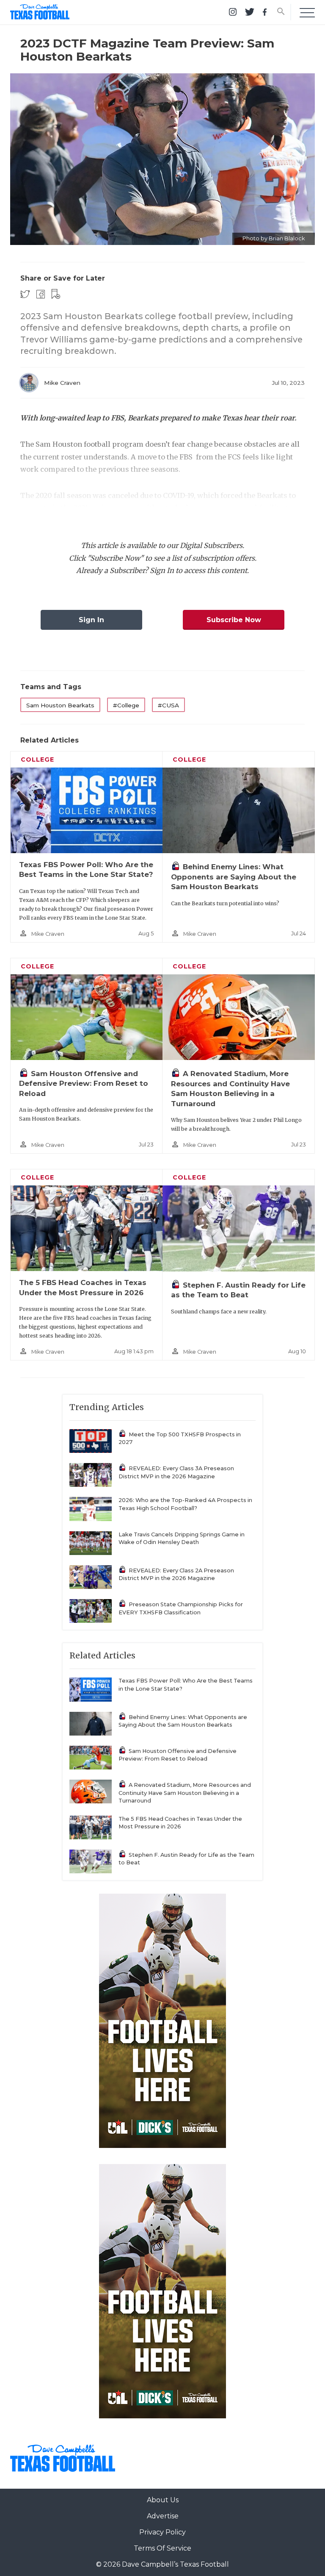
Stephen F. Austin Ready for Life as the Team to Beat (186, 1859)
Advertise (163, 2516)
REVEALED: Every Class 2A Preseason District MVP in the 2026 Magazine (176, 1575)
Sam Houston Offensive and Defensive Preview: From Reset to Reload (84, 1084)
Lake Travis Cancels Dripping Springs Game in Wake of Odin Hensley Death (182, 1538)
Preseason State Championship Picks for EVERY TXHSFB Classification (181, 1608)
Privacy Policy (162, 2532)
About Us (163, 2500)
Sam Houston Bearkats (60, 705)
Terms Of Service (162, 2548)
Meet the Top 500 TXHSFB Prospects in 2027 (180, 1438)
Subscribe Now (234, 620)
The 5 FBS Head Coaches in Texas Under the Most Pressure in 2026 (180, 1823)
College (37, 759)
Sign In (91, 620)
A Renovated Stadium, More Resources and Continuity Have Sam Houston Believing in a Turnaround (185, 1793)
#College (126, 705)
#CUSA (168, 705)
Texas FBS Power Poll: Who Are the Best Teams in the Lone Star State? (186, 1685)
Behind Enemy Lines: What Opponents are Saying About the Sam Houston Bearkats (234, 877)
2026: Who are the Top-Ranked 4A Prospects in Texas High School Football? (185, 1504)
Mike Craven (62, 383)
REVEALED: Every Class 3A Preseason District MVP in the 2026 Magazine (176, 1472)
